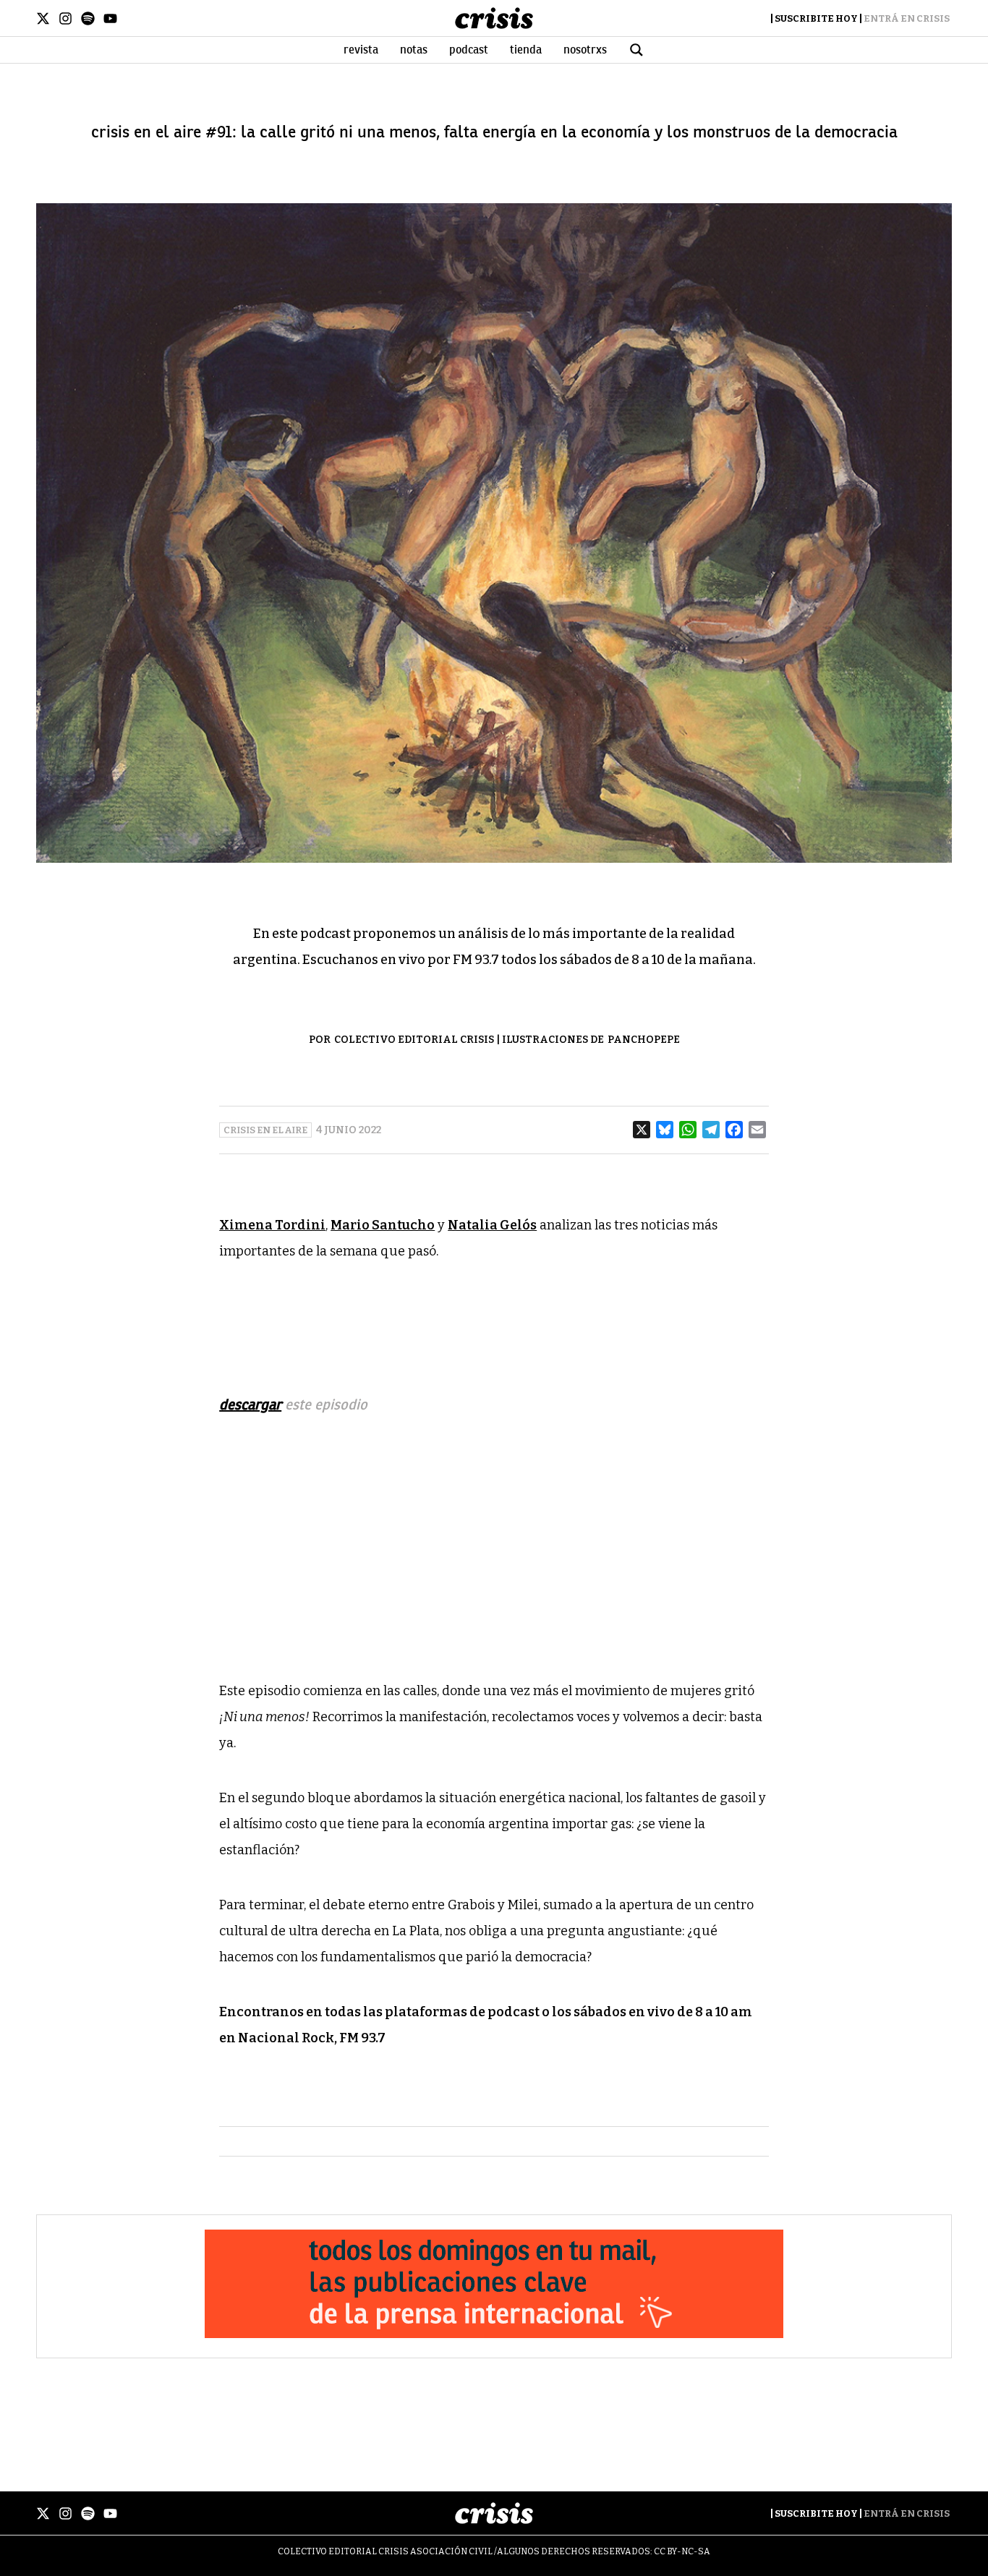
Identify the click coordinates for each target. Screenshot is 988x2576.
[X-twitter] (43, 18)
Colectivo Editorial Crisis (414, 1040)
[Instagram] (65, 18)
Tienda (526, 50)
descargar (250, 1405)
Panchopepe (644, 1040)
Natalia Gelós (492, 1225)
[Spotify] (88, 18)
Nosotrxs (585, 50)
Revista (361, 50)
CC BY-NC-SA (682, 2551)
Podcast (469, 50)
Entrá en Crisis (907, 18)
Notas (414, 50)
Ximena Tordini (272, 1225)
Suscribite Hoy (816, 18)
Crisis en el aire (265, 1130)
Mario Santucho (383, 1225)
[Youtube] (110, 18)
